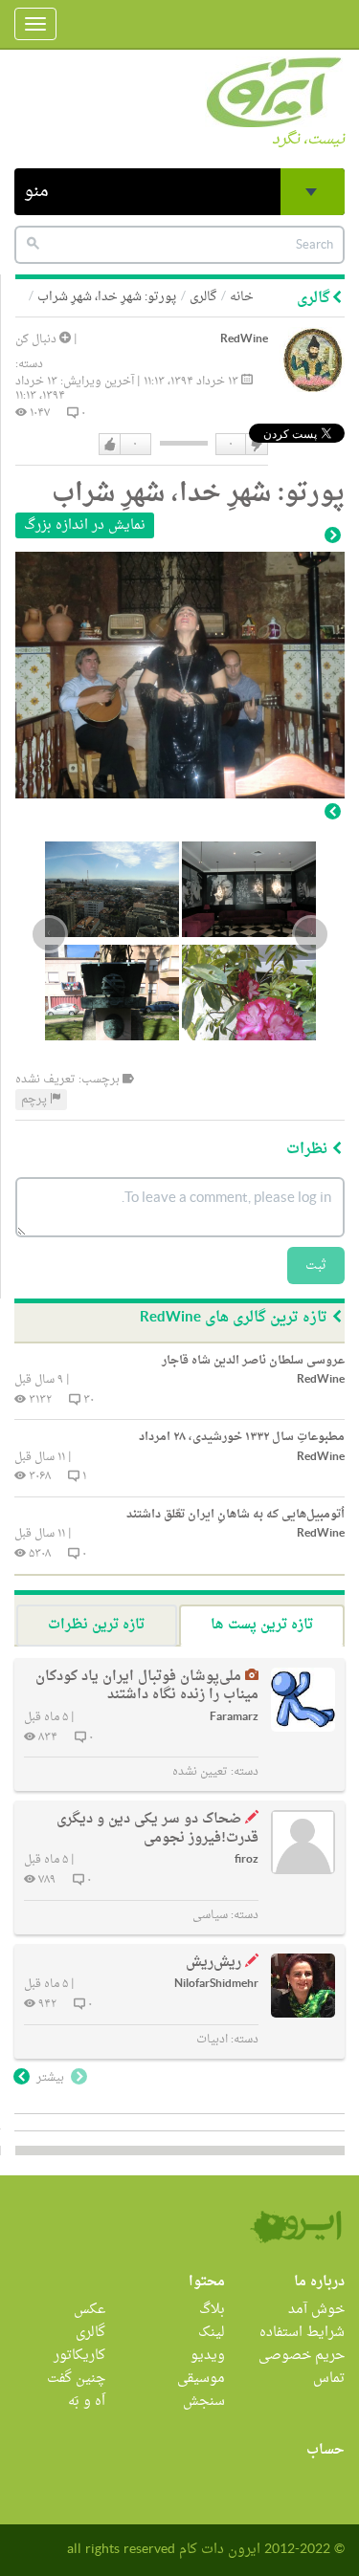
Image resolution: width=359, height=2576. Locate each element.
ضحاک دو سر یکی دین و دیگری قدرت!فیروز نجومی (157, 1829)
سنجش (204, 2401)
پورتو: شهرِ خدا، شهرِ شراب (107, 297)
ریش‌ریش (213, 1963)
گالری (203, 297)
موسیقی (201, 2379)
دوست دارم (110, 445)
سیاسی (210, 1915)
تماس (329, 2379)
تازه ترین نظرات (96, 1625)
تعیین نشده (200, 1772)
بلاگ (212, 2310)
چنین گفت (76, 2379)
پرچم (35, 1100)
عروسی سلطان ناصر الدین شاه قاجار (253, 1361)
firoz (247, 1860)
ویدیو (208, 2356)
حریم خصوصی (302, 2356)
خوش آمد (316, 2310)
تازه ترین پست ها (262, 1625)
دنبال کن (37, 339)
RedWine (244, 340)
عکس (90, 2310)
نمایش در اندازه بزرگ (85, 525)
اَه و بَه (87, 2401)
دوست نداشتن (256, 445)
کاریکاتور (79, 2356)
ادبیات (212, 2040)
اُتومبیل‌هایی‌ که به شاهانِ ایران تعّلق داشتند (236, 1515)
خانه (242, 297)
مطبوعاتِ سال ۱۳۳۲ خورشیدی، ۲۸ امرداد (242, 1437)
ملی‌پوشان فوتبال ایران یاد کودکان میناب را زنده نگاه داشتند (147, 1686)
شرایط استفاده (302, 2333)
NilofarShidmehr (216, 1985)
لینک (212, 2333)
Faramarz (234, 1718)
